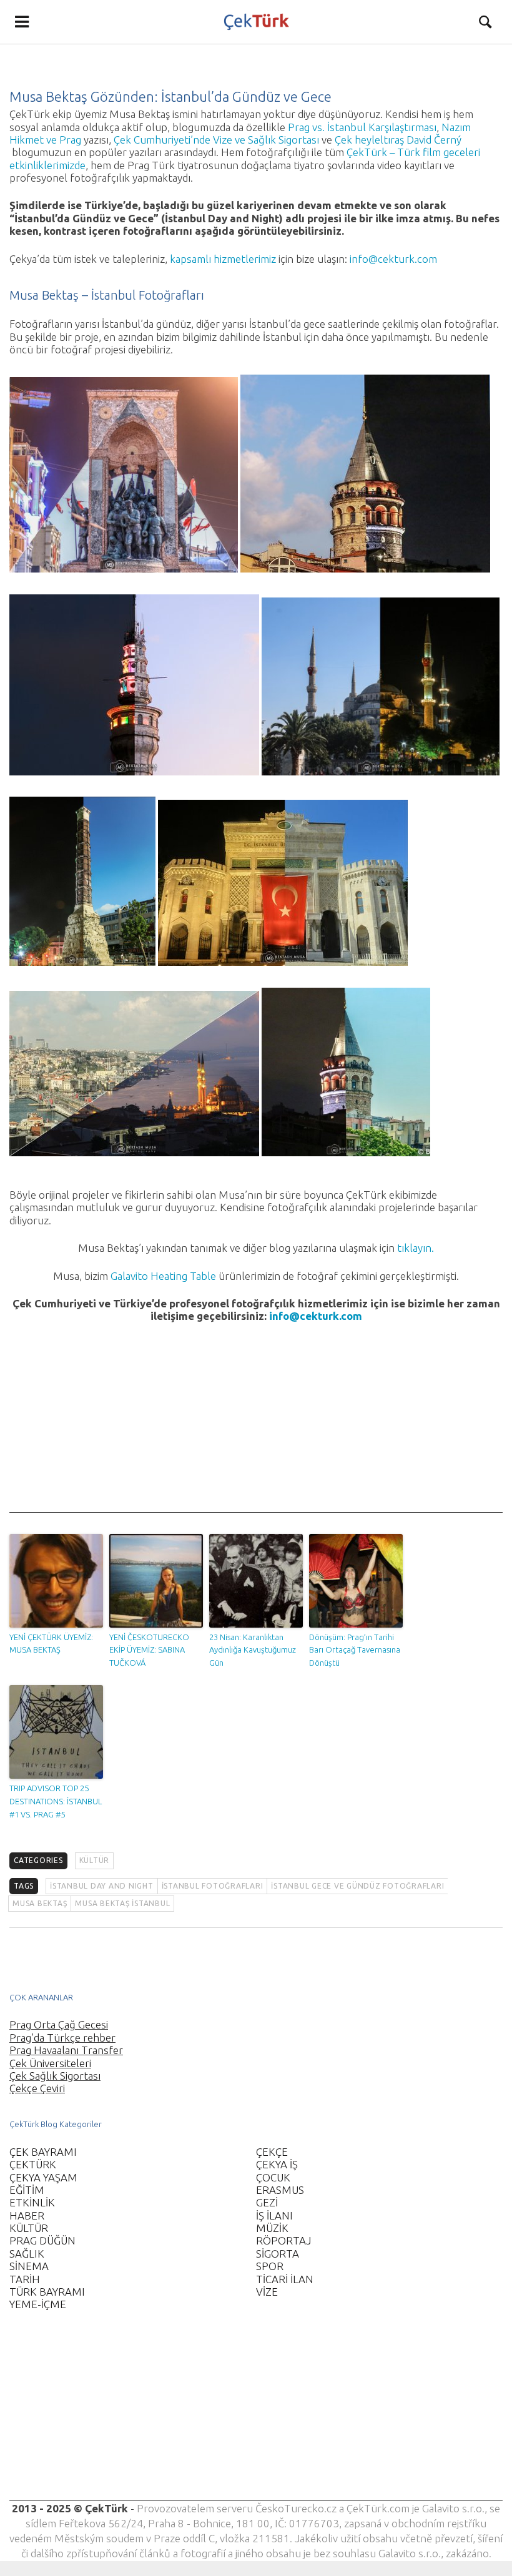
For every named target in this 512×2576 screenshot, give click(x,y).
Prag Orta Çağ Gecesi (59, 2024)
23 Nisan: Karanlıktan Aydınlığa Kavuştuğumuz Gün (253, 1650)
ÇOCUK (273, 2177)
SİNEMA (29, 2266)
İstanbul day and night (102, 1886)
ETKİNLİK (32, 2202)
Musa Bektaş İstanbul (122, 1903)
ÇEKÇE (272, 2152)
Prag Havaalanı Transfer (66, 2050)
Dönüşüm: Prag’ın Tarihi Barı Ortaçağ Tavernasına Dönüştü (355, 1650)
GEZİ (267, 2202)
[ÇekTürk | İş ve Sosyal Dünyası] (256, 22)
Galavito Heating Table (163, 1276)
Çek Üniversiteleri (50, 2063)
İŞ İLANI (274, 2215)
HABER (27, 2215)
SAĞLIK (27, 2254)
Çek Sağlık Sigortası (55, 2076)
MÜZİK (272, 2228)
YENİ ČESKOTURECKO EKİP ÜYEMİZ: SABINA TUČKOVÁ (149, 1650)
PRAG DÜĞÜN (42, 2240)
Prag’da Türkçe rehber (62, 2038)
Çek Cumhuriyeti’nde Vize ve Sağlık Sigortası (216, 140)
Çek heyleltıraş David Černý (398, 140)
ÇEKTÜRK (33, 2164)
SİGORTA (278, 2254)
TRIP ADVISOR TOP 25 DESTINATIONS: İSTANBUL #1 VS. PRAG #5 (56, 1801)
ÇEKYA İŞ (277, 2164)
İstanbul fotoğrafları (213, 1886)
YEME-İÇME (38, 2304)
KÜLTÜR (95, 1860)
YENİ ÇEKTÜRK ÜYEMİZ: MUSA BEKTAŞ (51, 1644)
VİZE (267, 2292)
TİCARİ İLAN (285, 2279)
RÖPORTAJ (283, 2240)
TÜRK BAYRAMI (47, 2292)
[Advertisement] (256, 1425)
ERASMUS (280, 2190)
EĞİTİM (27, 2190)
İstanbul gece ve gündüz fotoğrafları (357, 1886)
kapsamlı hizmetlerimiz (223, 259)
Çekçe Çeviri (37, 2088)
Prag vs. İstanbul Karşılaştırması (362, 127)
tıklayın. (416, 1248)
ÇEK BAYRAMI (43, 2152)
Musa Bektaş (40, 1903)
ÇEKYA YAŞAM (43, 2177)
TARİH (25, 2279)
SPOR (270, 2266)
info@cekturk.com (393, 259)
